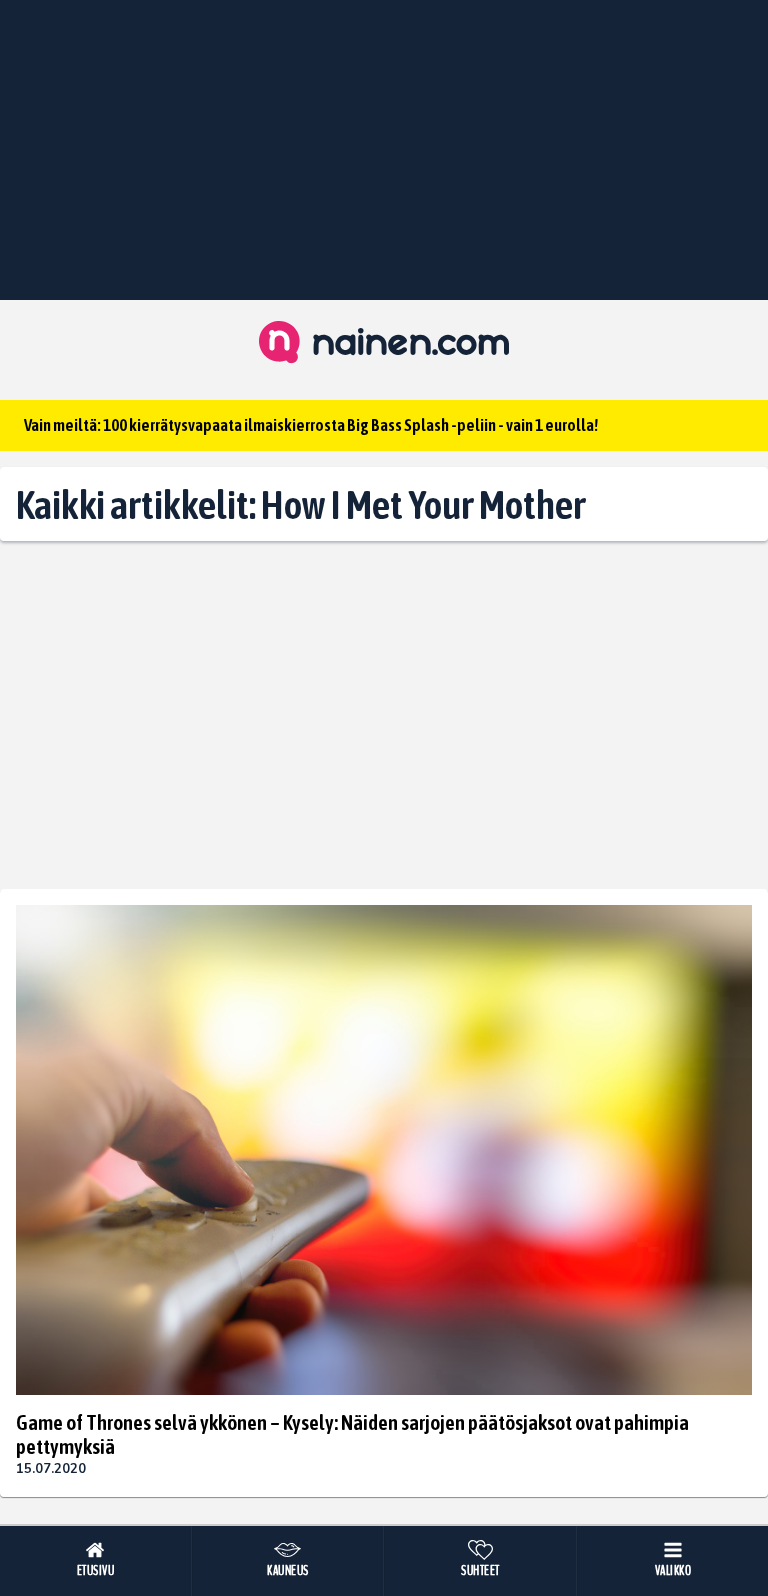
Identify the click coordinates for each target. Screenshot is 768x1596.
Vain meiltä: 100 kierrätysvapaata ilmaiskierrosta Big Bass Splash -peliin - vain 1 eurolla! (311, 425)
